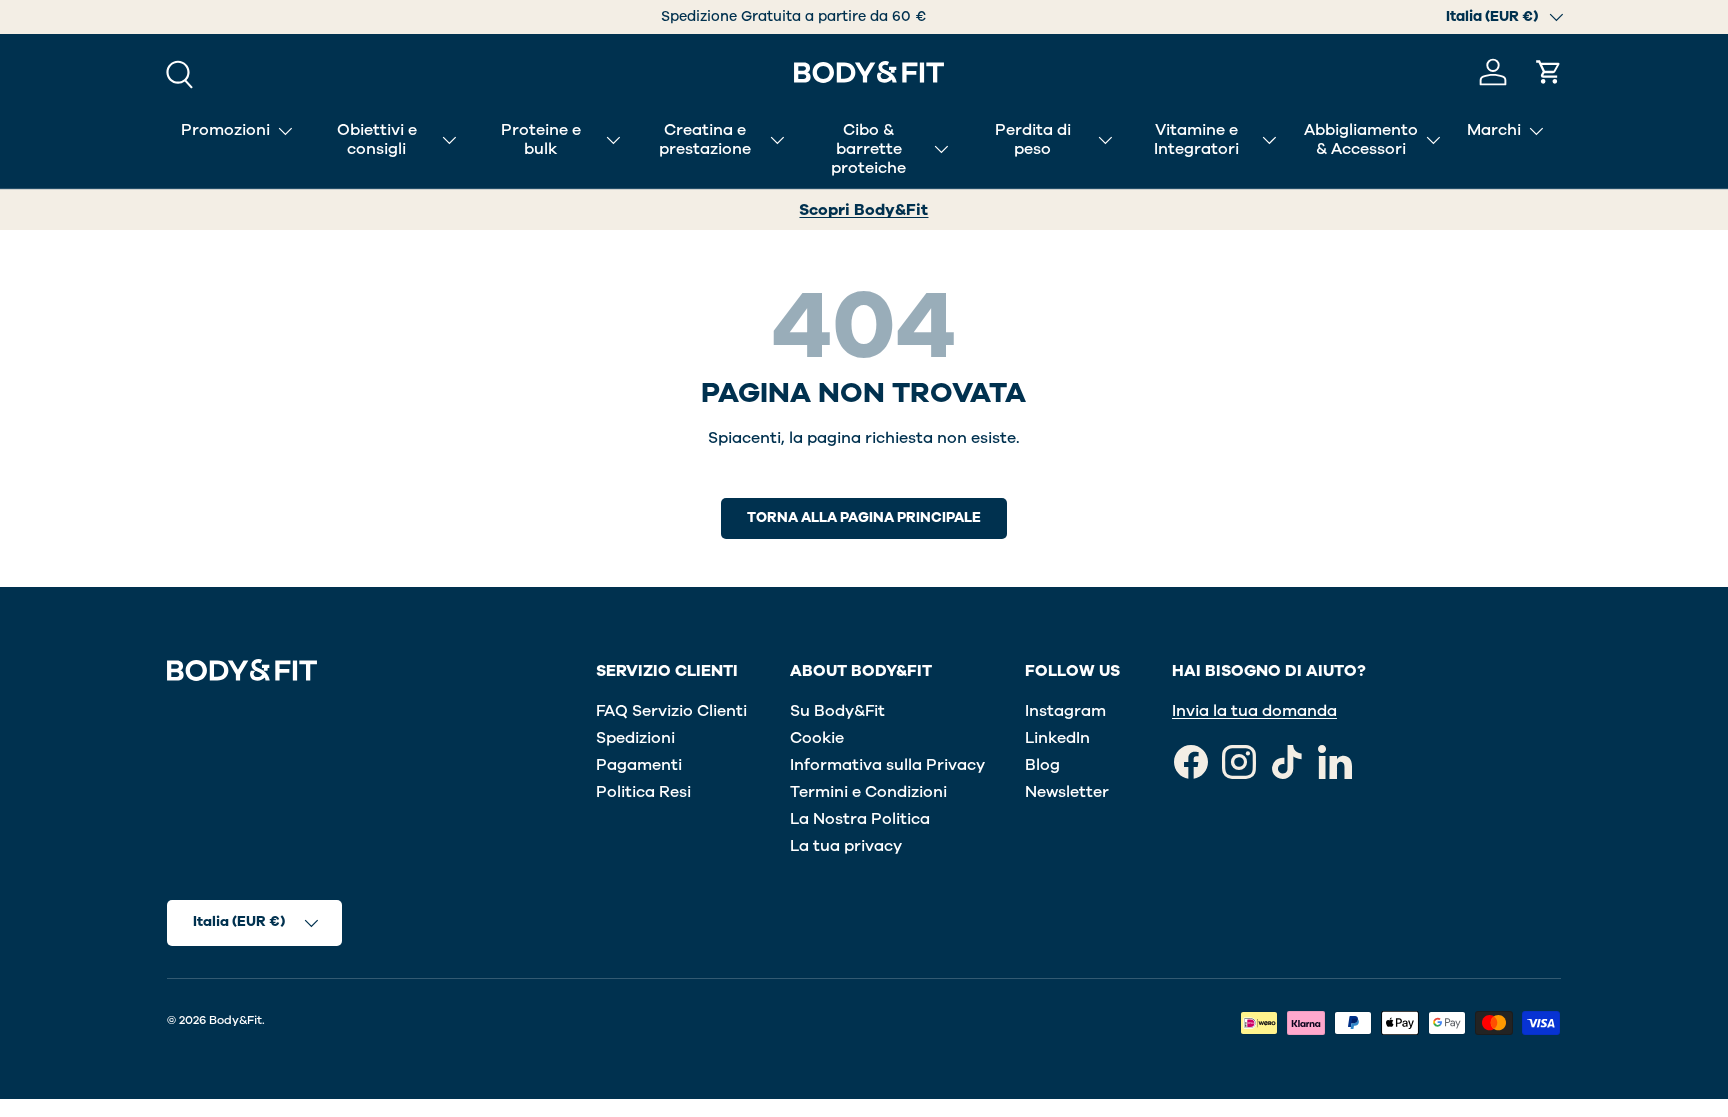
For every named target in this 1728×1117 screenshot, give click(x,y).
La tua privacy (846, 846)
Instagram (1065, 711)
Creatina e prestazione (705, 139)
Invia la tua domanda (1254, 711)
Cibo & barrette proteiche (868, 149)
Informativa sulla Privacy (887, 765)
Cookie (817, 738)
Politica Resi (643, 792)
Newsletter (1067, 792)
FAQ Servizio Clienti (671, 711)
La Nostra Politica (860, 819)
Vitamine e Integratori (1196, 139)
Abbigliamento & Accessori (1361, 139)
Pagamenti (639, 765)
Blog (1042, 765)
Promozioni (225, 130)
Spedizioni (635, 738)
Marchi (1494, 130)
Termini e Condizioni (868, 792)
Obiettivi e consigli (377, 139)
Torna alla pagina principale (864, 517)
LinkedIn (1057, 738)
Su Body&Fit (837, 711)
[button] (1549, 72)
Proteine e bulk (541, 139)
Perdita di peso (1033, 139)
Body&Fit (235, 1020)
